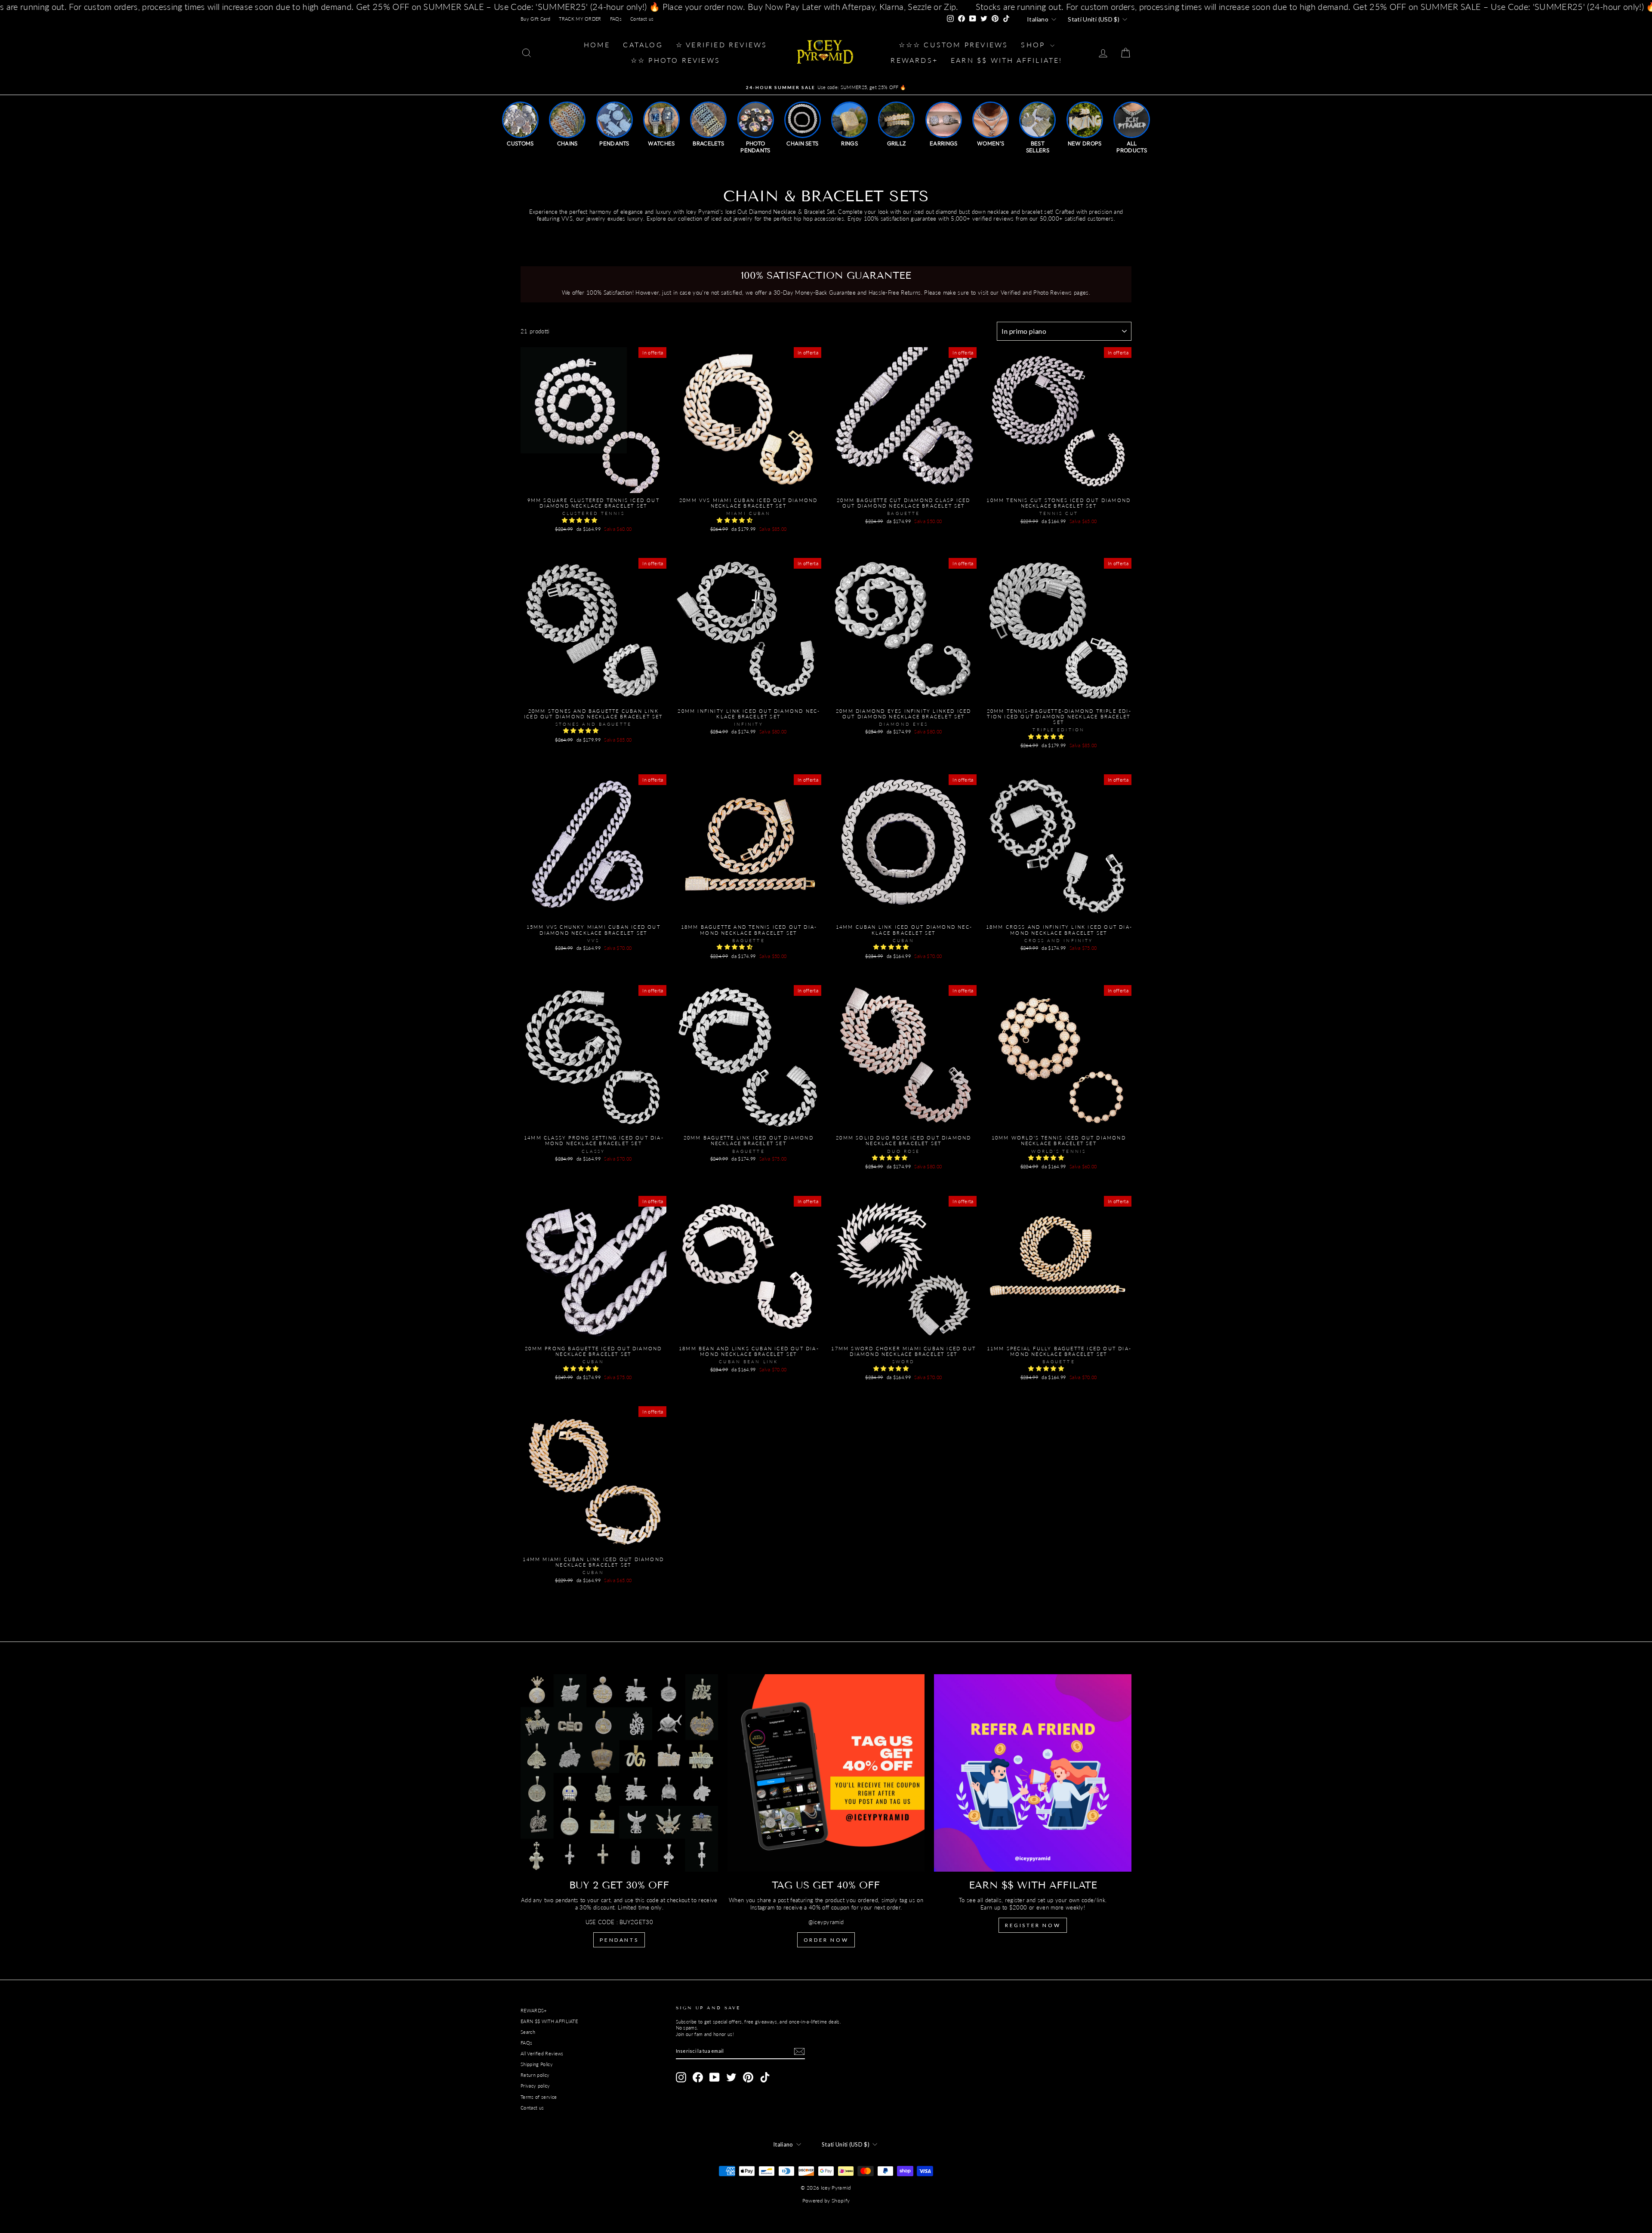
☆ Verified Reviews (722, 45)
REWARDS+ (534, 2010)
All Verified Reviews (542, 2053)
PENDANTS (619, 1940)
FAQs (616, 19)
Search (528, 2032)
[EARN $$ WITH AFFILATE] (1033, 1773)
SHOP (1034, 45)
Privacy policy (535, 2086)
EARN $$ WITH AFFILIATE (549, 2021)
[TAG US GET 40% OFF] (826, 1773)
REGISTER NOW (1033, 1925)
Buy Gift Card (535, 19)
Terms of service (539, 2097)
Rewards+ (914, 60)
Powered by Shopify (826, 2201)
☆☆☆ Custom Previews (954, 45)
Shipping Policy (537, 2064)
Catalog (643, 45)
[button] (581, 520)
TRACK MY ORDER (580, 19)
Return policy (535, 2075)
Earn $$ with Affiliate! (1007, 60)
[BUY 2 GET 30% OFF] (619, 1773)
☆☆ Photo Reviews (675, 60)
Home (597, 45)
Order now (826, 1940)
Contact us (642, 19)
